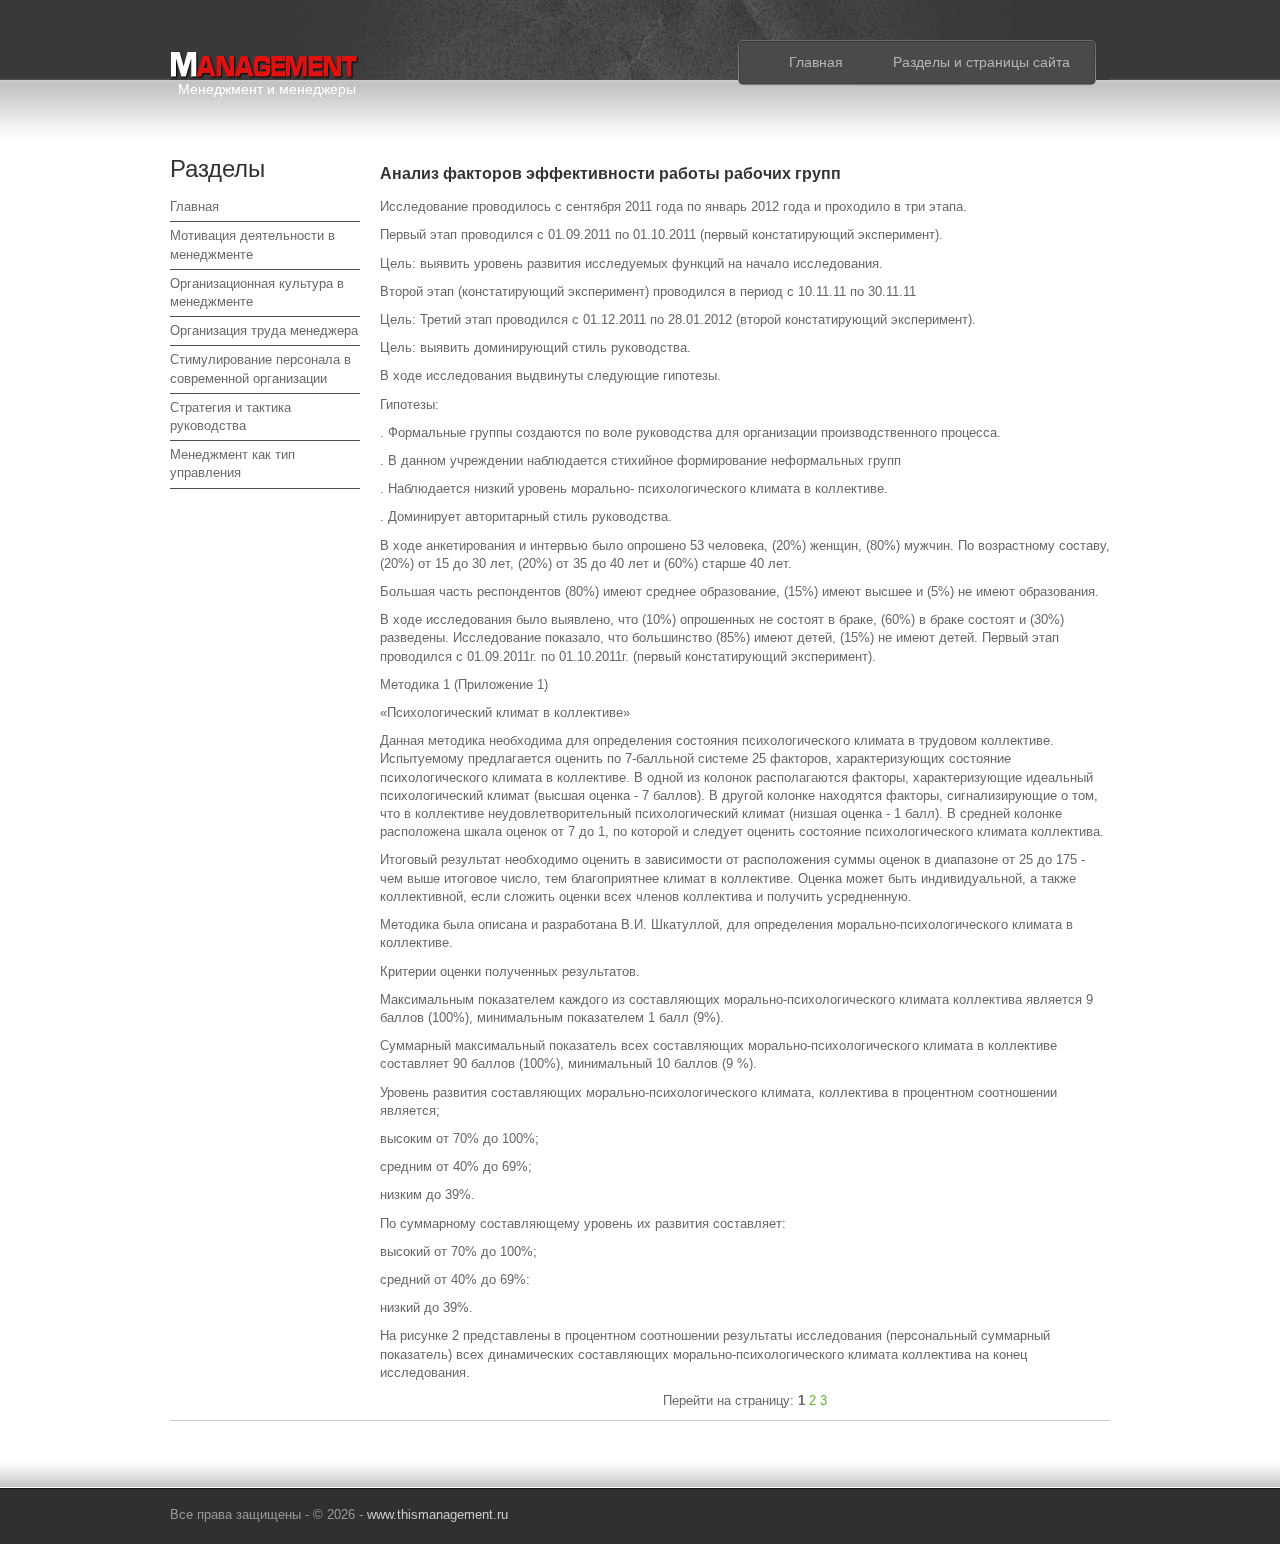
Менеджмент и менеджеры (267, 85)
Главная (816, 62)
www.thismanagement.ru (437, 1514)
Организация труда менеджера (264, 330)
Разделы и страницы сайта (981, 62)
